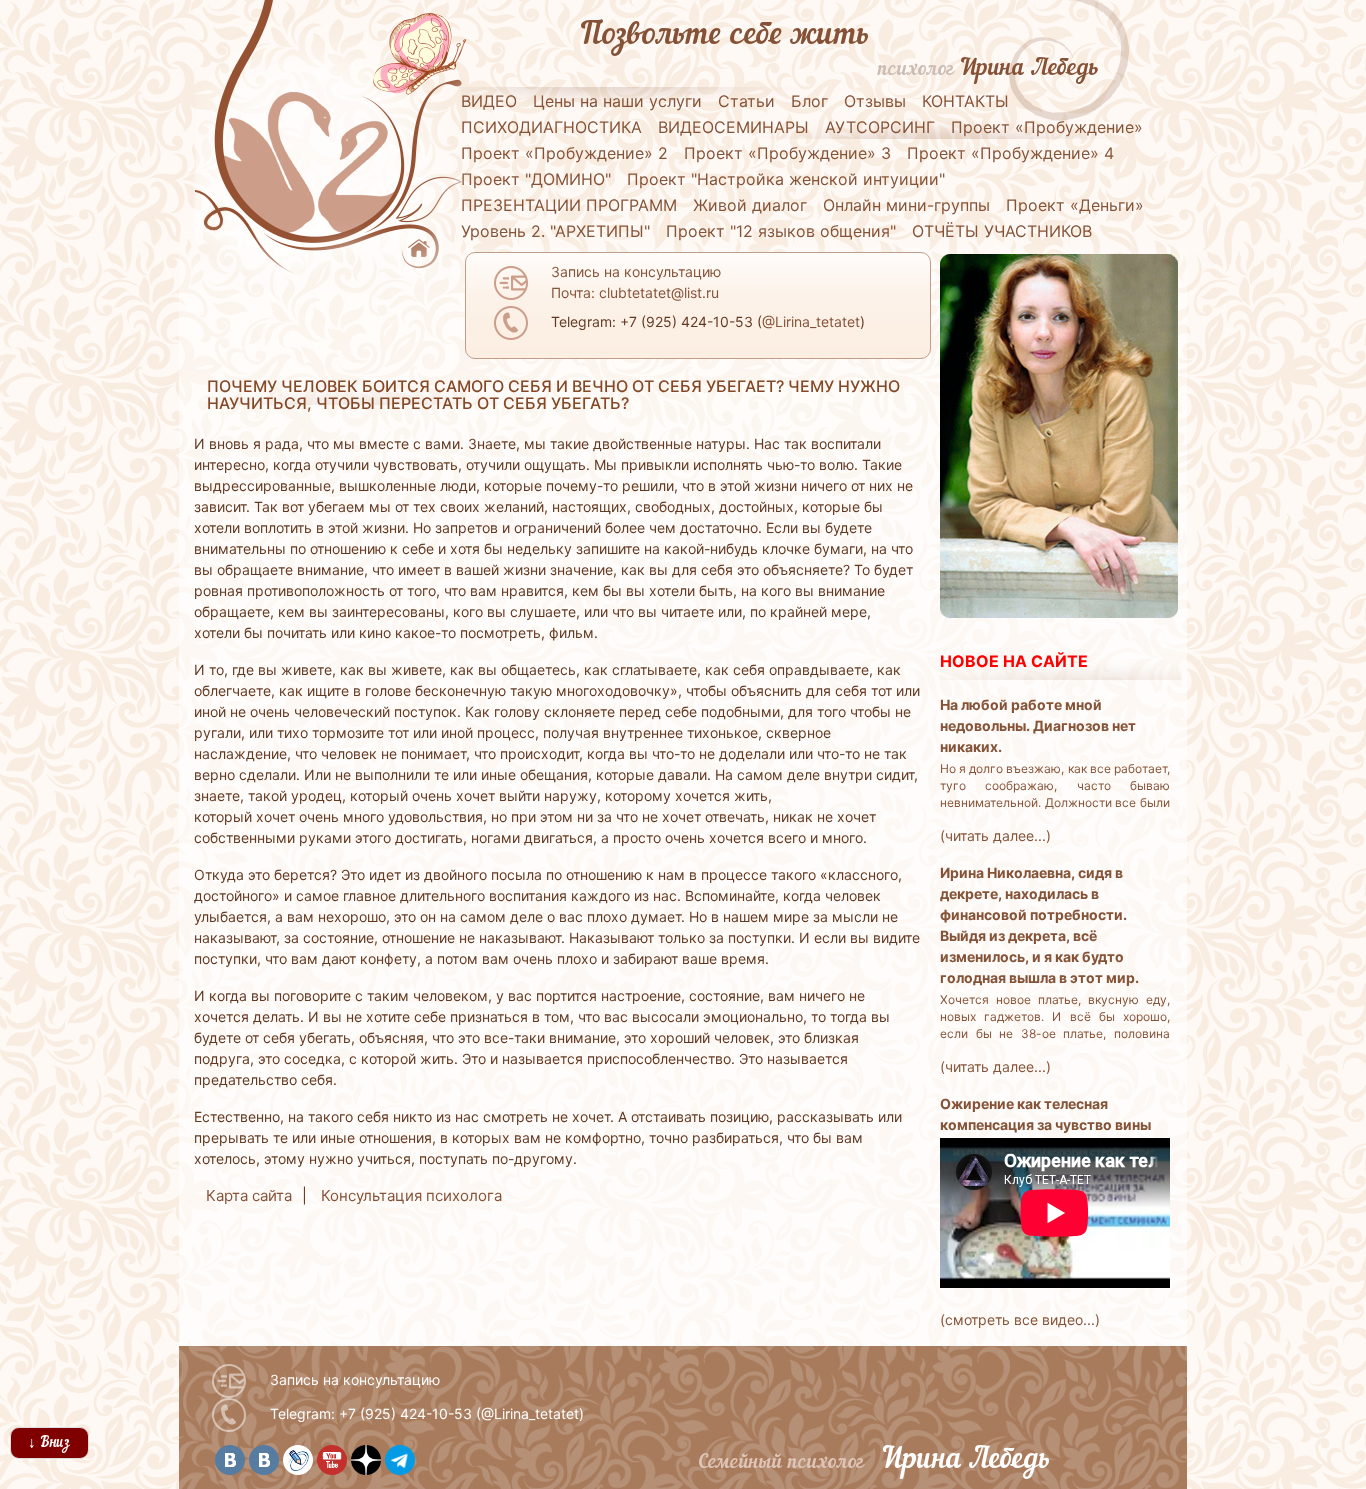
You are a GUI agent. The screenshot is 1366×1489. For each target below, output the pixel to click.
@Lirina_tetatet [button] (811, 321)
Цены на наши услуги (617, 101)
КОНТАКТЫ (965, 101)
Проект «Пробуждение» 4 (1010, 153)
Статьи (746, 101)
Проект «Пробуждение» (1047, 127)
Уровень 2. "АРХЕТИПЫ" (555, 231)
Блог (809, 101)
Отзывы (875, 101)
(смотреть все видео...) (1020, 1319)
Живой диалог (750, 205)
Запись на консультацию (355, 1379)
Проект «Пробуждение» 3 (787, 153)
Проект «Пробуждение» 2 (564, 153)
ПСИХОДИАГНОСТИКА (551, 127)
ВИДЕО (489, 101)
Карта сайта (249, 1195)
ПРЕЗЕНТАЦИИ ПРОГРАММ (569, 205)
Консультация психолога (411, 1195)
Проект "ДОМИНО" (536, 179)
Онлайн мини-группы (906, 205)
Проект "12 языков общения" (781, 231)
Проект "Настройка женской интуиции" (786, 179)
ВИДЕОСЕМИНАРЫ (733, 127)
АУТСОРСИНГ (880, 127)
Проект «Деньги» (1075, 205)
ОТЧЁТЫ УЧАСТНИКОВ (1002, 231)
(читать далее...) (995, 835)
